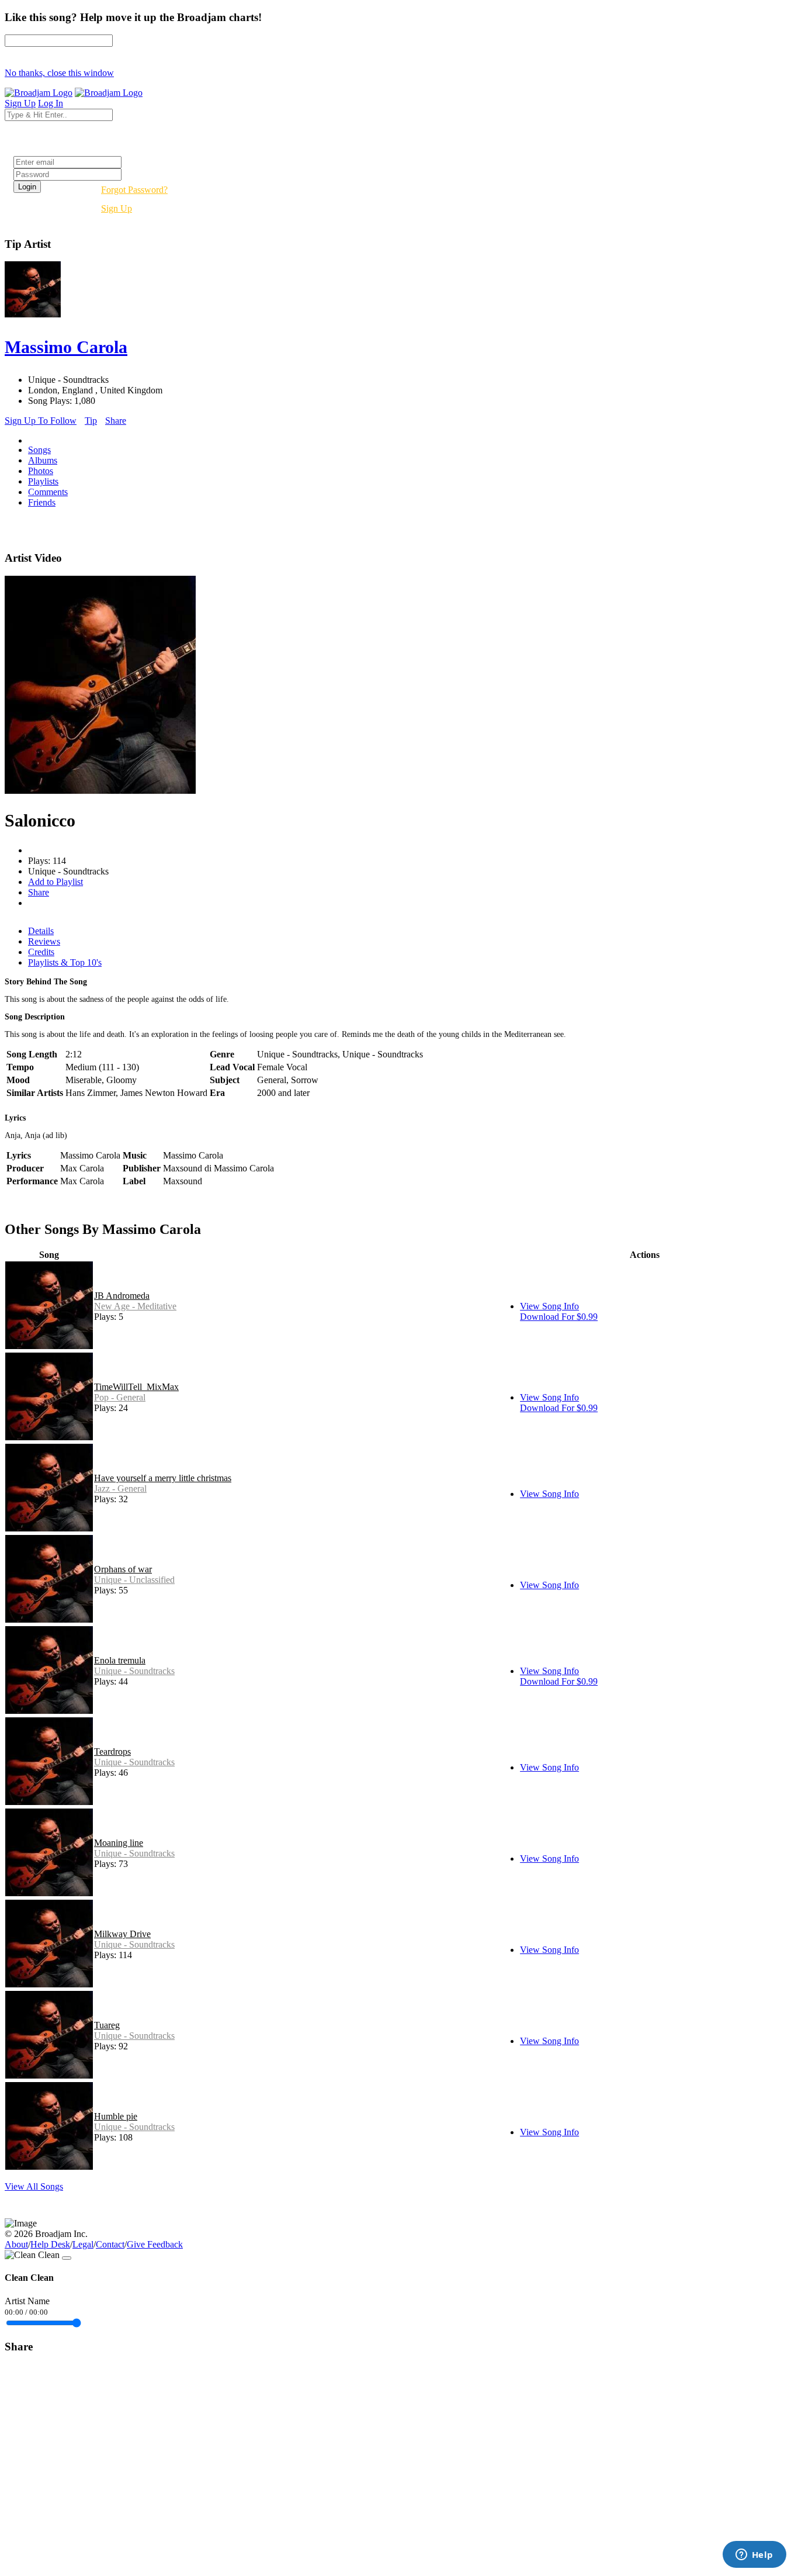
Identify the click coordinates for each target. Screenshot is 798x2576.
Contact (110, 2244)
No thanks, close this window (59, 73)
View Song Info (549, 1306)
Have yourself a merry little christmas (163, 1478)
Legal (83, 2244)
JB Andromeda (122, 1296)
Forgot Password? (134, 190)
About (16, 2244)
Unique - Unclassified (134, 1580)
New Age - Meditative (135, 1306)
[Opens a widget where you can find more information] (754, 2556)
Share (116, 421)
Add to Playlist (55, 882)
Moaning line (119, 1843)
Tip (91, 421)
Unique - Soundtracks (134, 1671)
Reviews (44, 941)
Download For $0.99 (559, 1317)
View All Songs (34, 2186)
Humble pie (116, 2116)
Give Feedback (155, 2244)
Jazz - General (120, 1488)
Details (41, 931)
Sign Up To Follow (41, 421)
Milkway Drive (122, 1934)
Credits (41, 952)
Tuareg (107, 2025)
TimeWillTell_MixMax (136, 1387)
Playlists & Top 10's (65, 962)
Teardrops (112, 1752)
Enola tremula (120, 1660)
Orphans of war (123, 1569)
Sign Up (117, 208)
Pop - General (120, 1397)
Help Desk (50, 2244)
